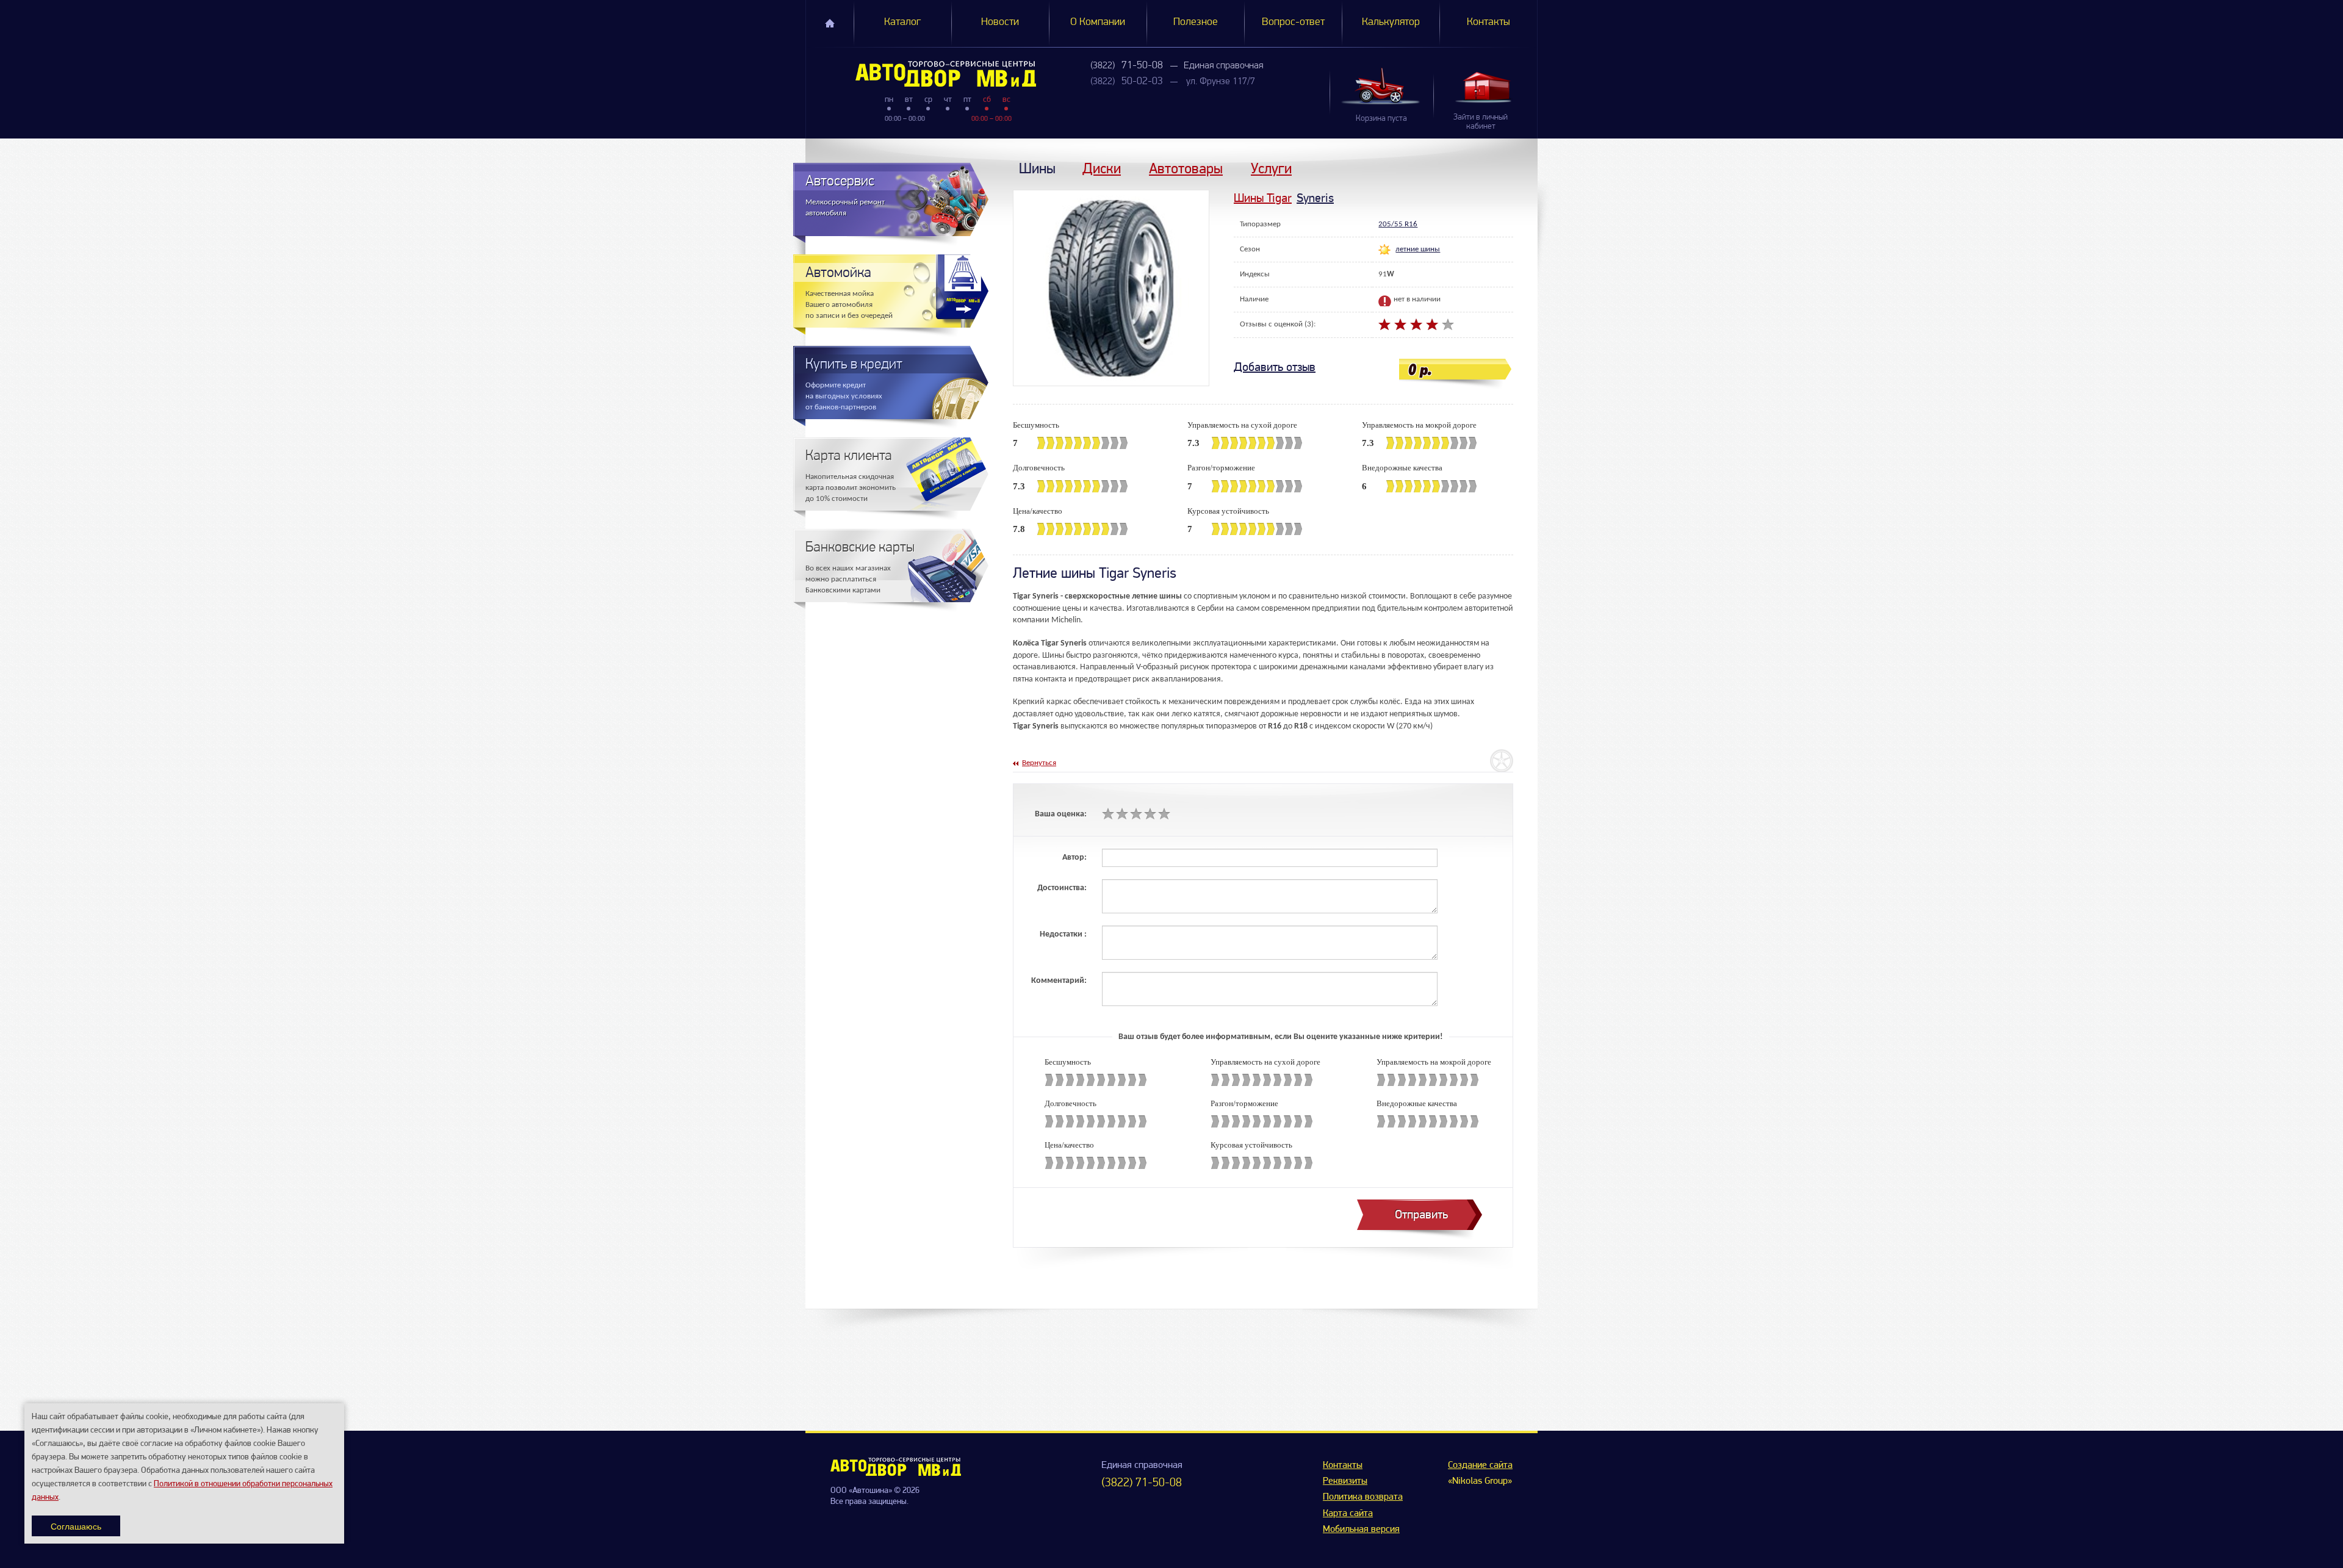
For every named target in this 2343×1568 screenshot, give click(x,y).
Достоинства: (1062, 888)
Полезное (1196, 23)
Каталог (902, 23)
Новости (1000, 23)
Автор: (1074, 858)
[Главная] (921, 74)
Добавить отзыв (1275, 367)
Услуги (1271, 168)
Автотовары (1186, 168)
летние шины (1418, 249)
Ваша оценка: (1061, 814)
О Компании (1098, 23)
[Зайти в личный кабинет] (1485, 87)
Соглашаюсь (76, 1526)
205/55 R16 (1398, 224)
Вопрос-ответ (1293, 23)
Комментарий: (1059, 981)
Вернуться (1039, 763)
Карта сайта (1348, 1514)
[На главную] (896, 1473)
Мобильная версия (1361, 1530)
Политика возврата (1363, 1497)
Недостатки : (1063, 934)
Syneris (1315, 198)
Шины (1037, 168)
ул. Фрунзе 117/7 (1221, 82)
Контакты (1488, 23)
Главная (830, 23)
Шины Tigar (1263, 198)
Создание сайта (1480, 1466)
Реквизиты (1345, 1481)
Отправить (1421, 1214)
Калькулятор (1391, 23)
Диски (1102, 168)
